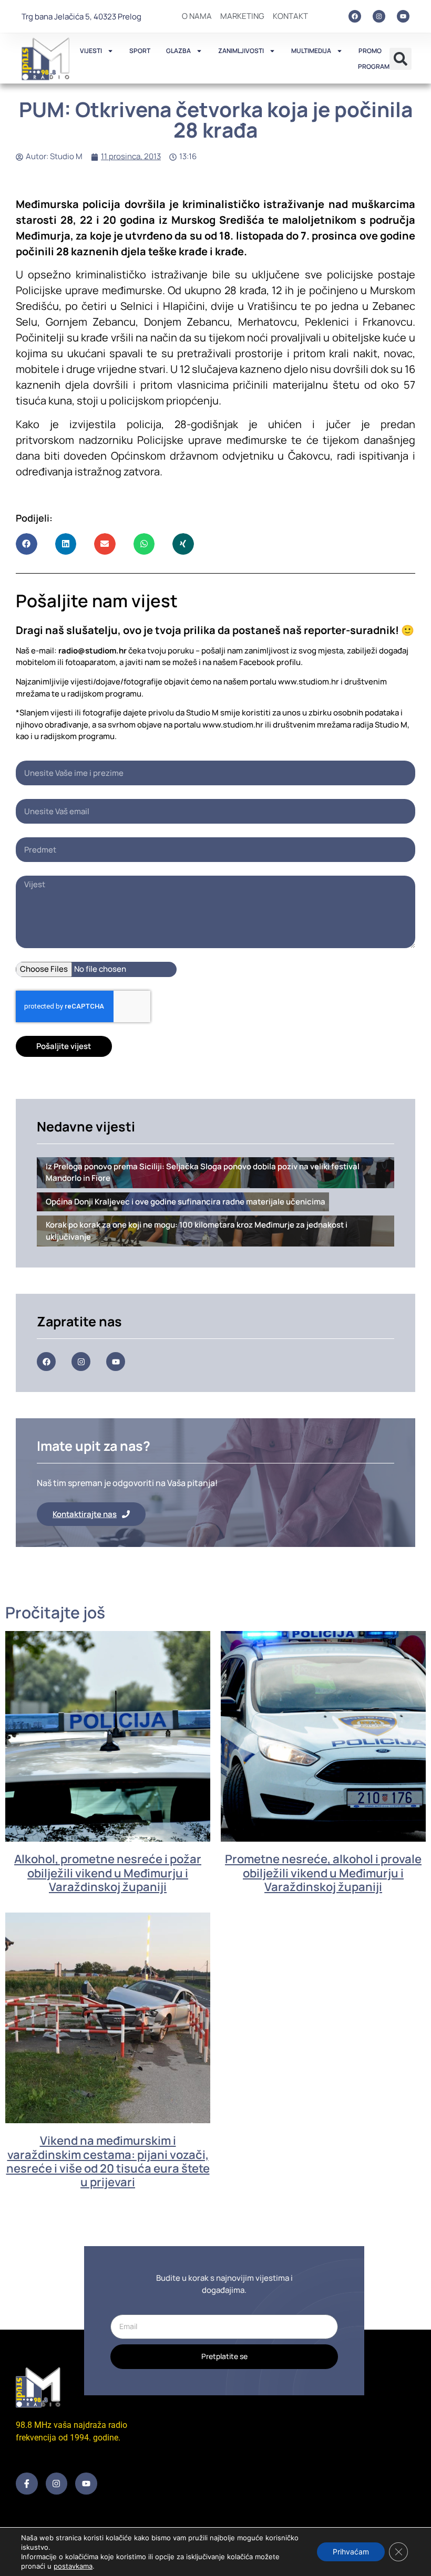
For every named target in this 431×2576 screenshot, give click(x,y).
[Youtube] (403, 16)
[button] (401, 59)
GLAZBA (178, 51)
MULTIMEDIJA (311, 51)
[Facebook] (355, 16)
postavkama (73, 2566)
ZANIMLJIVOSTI (241, 51)
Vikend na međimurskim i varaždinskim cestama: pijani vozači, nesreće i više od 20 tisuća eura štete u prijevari (108, 2161)
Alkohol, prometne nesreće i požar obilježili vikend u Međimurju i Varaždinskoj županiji (108, 1873)
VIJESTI (91, 51)
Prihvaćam (351, 2552)
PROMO (370, 51)
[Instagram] (379, 16)
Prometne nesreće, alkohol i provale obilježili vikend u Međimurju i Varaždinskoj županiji (323, 1873)
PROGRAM (374, 66)
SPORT (140, 51)
